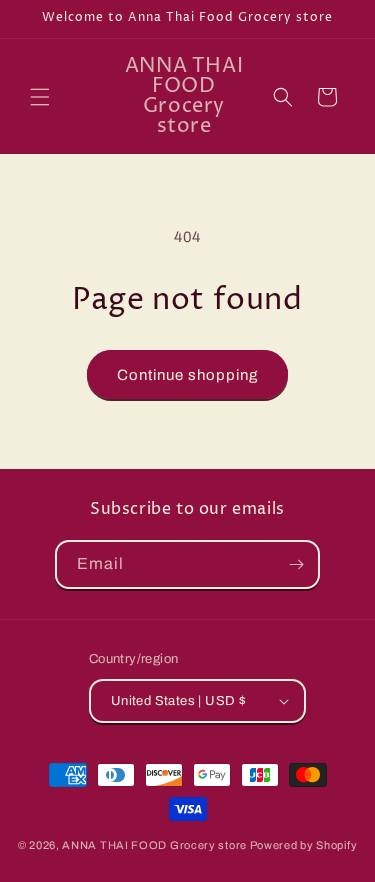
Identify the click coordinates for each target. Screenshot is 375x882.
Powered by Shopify (304, 845)
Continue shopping (187, 375)
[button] (40, 97)
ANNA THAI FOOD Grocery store (154, 845)
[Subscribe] (296, 564)
